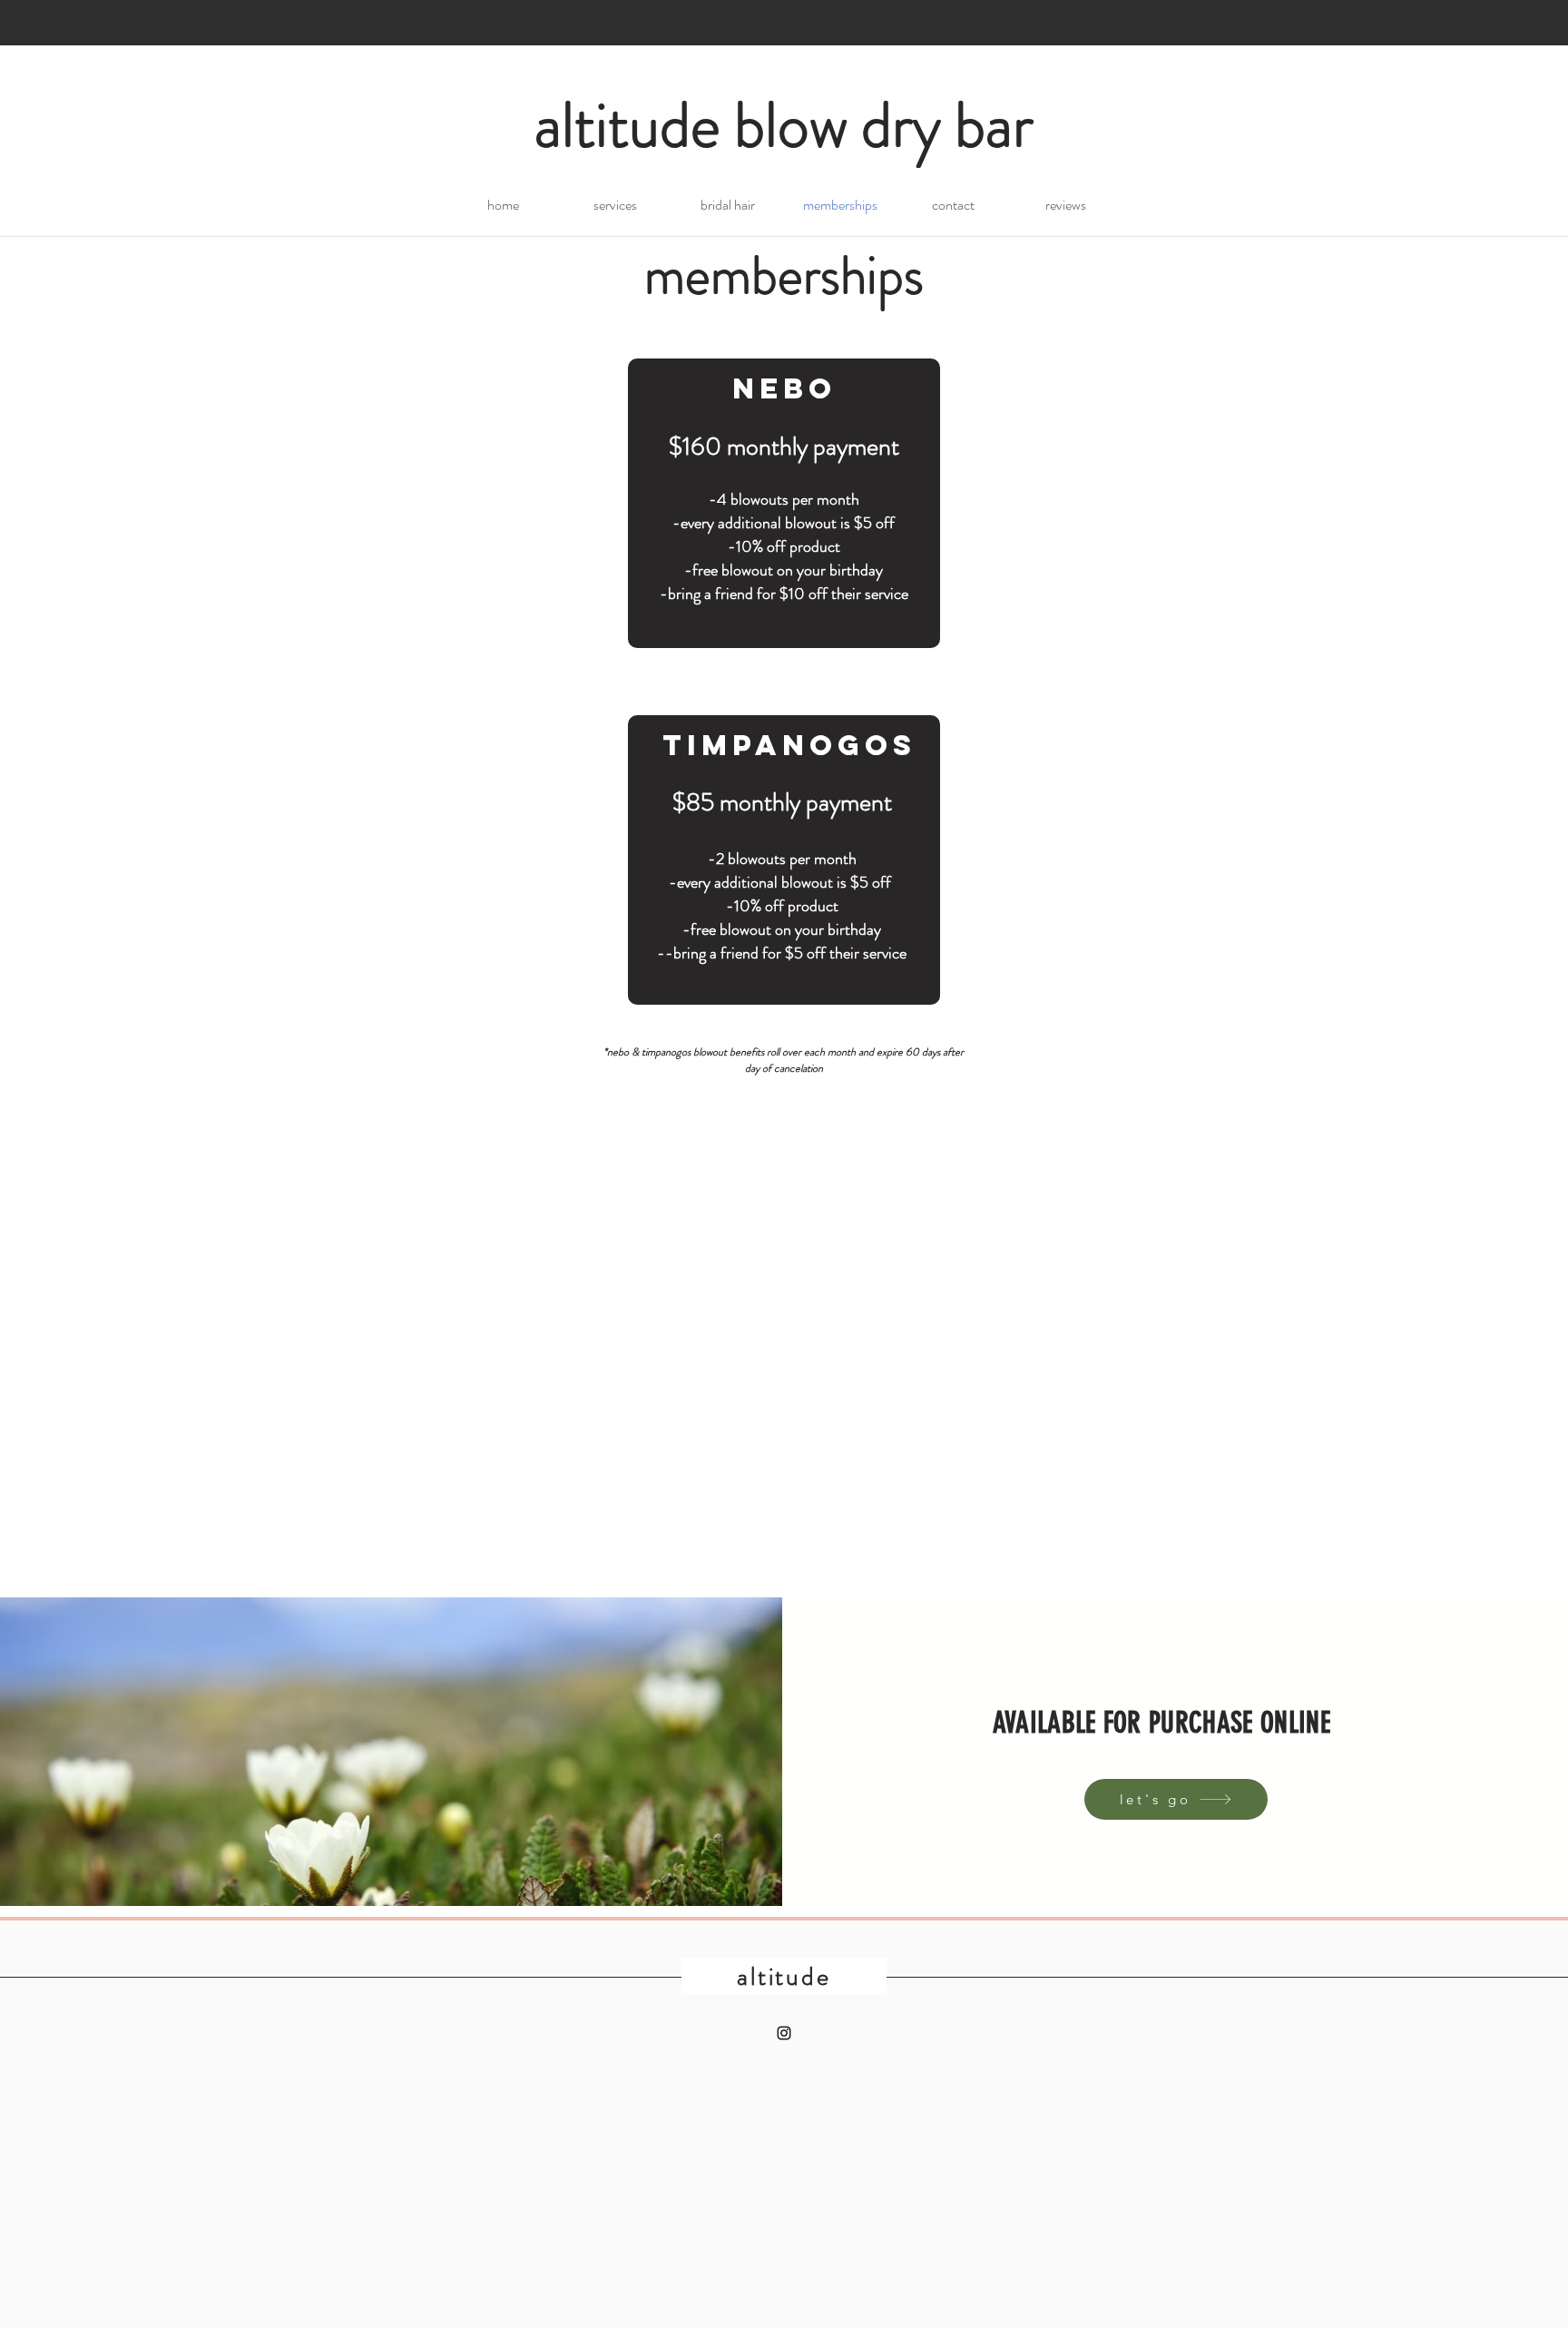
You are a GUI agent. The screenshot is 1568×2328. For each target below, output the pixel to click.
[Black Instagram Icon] (784, 2033)
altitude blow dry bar (784, 125)
